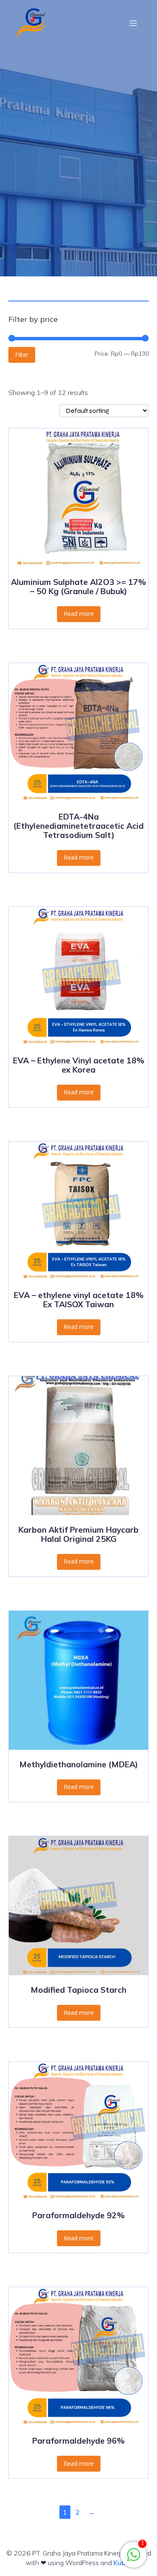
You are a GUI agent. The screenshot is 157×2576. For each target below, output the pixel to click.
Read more (79, 614)
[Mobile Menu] (133, 23)
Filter (22, 355)
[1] (134, 2559)
